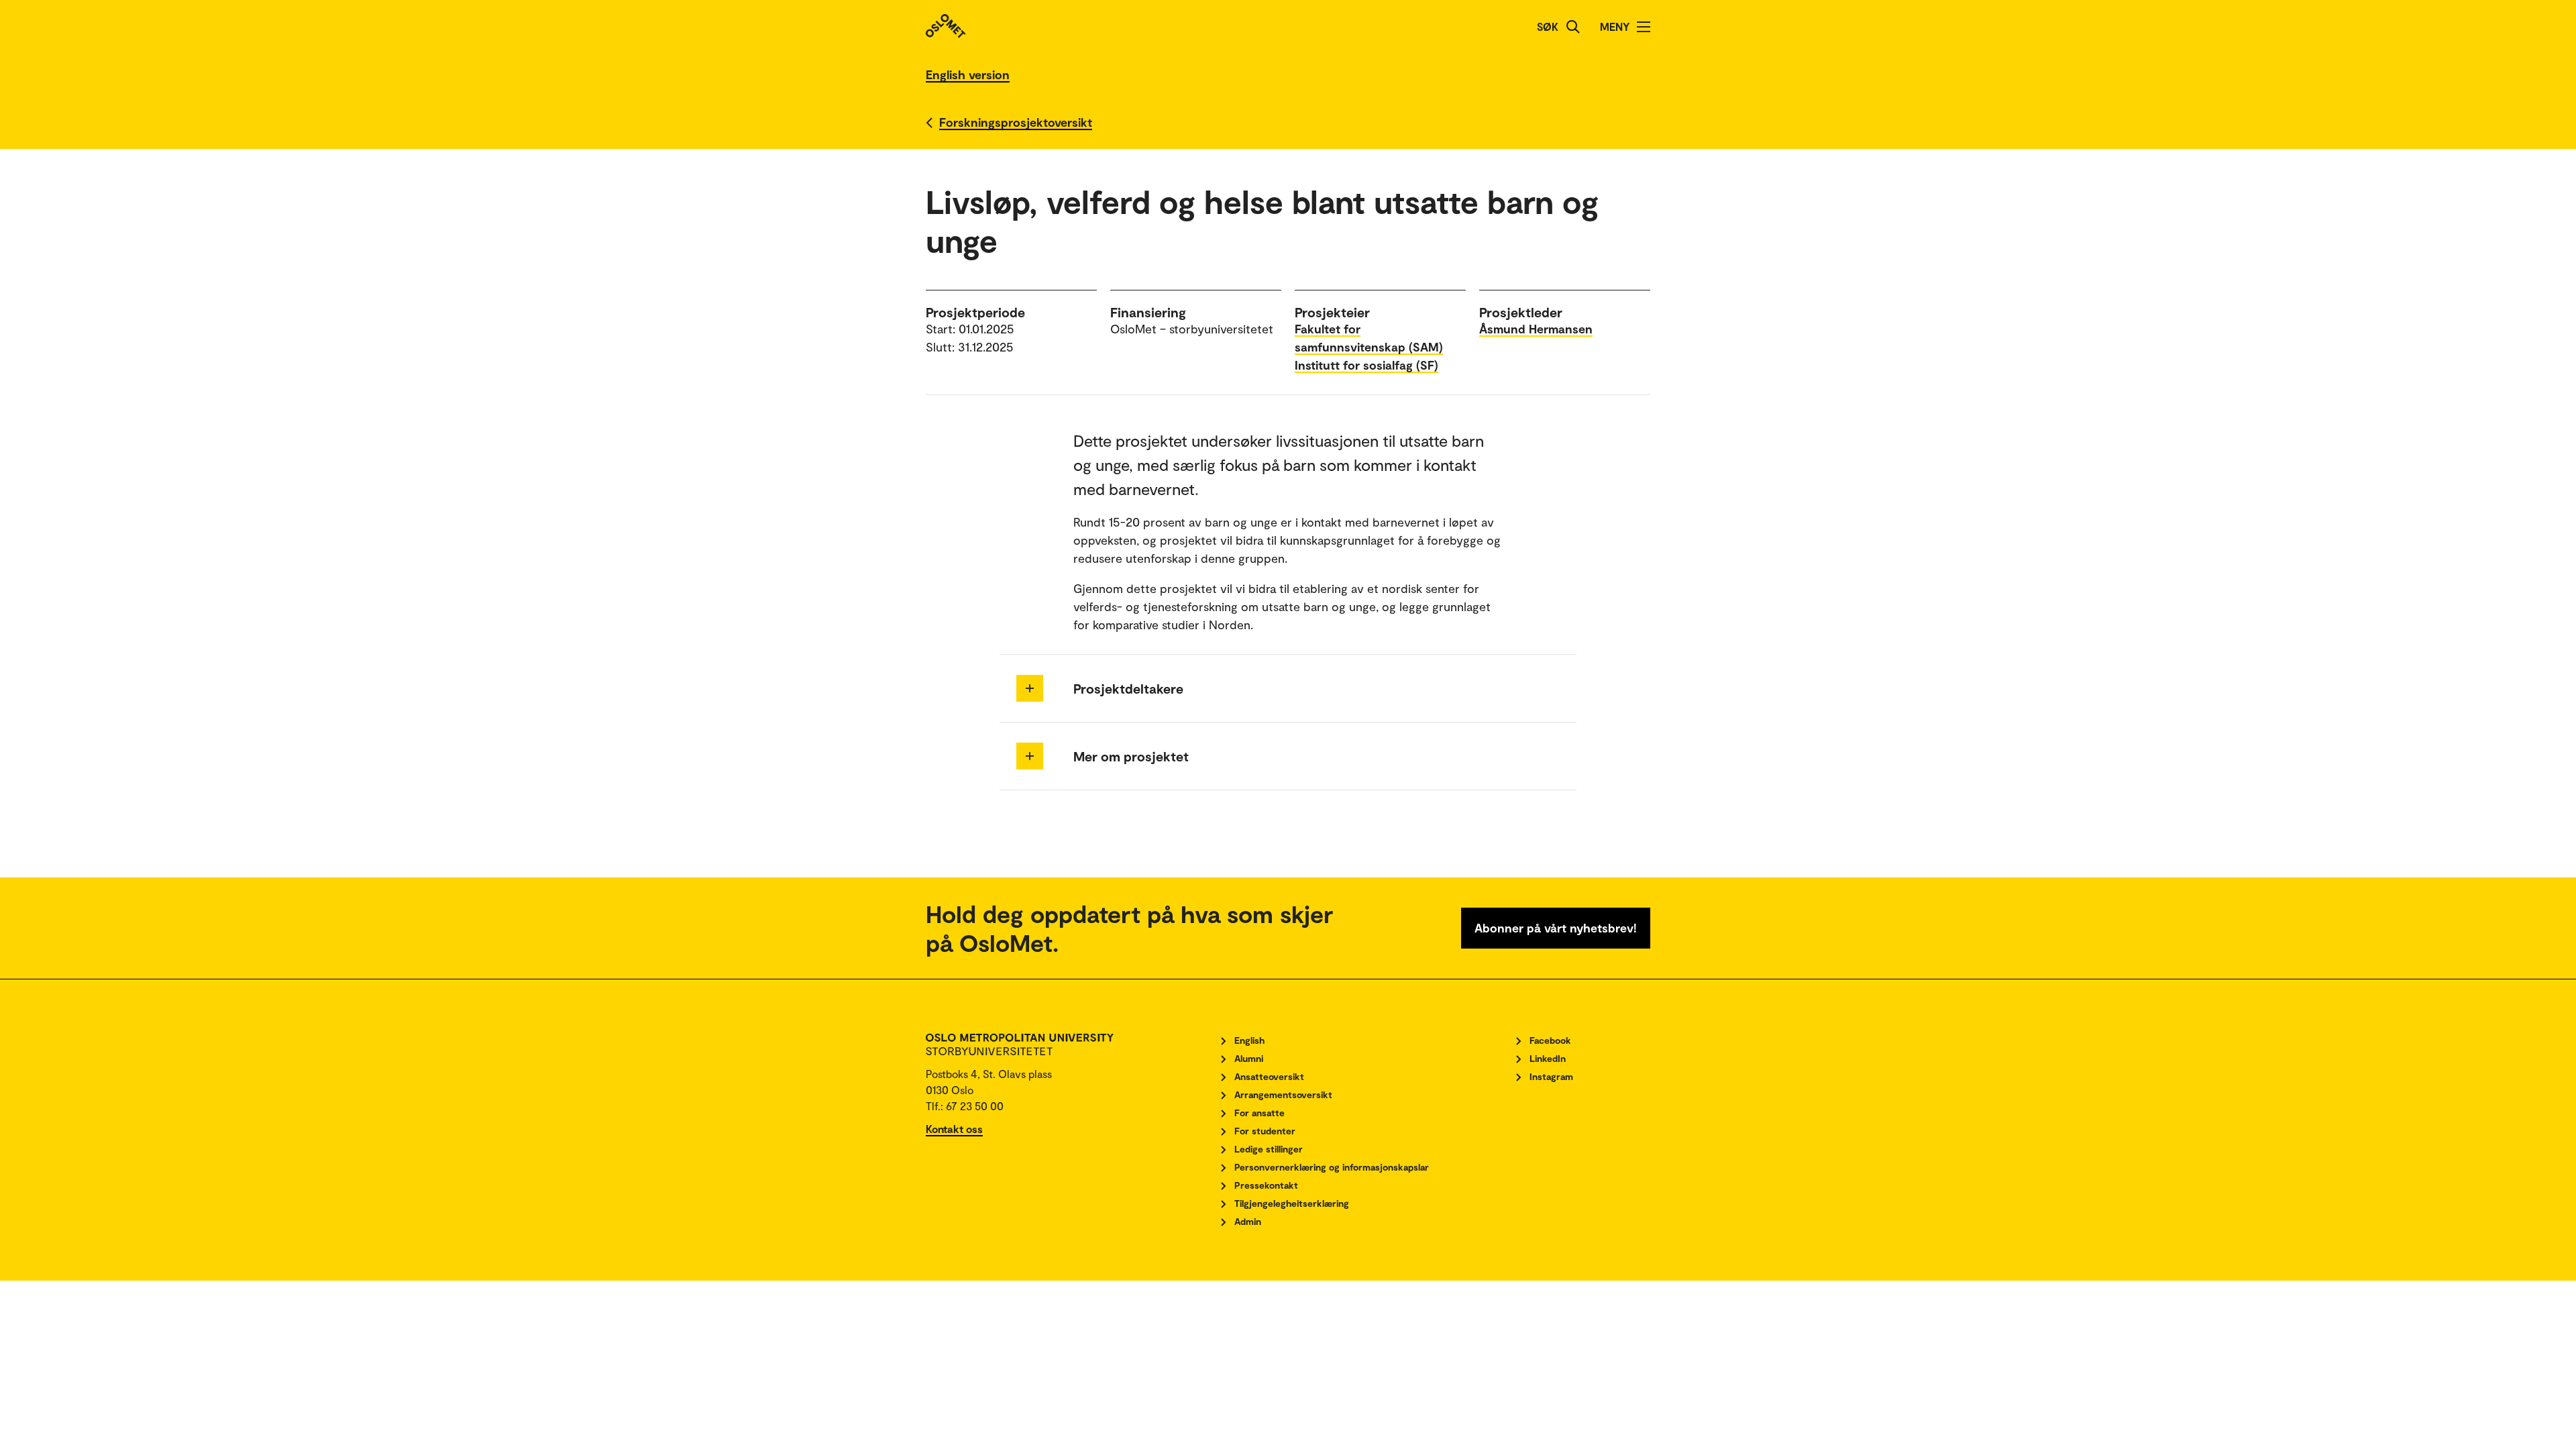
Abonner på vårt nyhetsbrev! (1556, 928)
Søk (1548, 26)
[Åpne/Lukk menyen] (1644, 27)
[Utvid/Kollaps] (1030, 688)
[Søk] (1573, 27)
